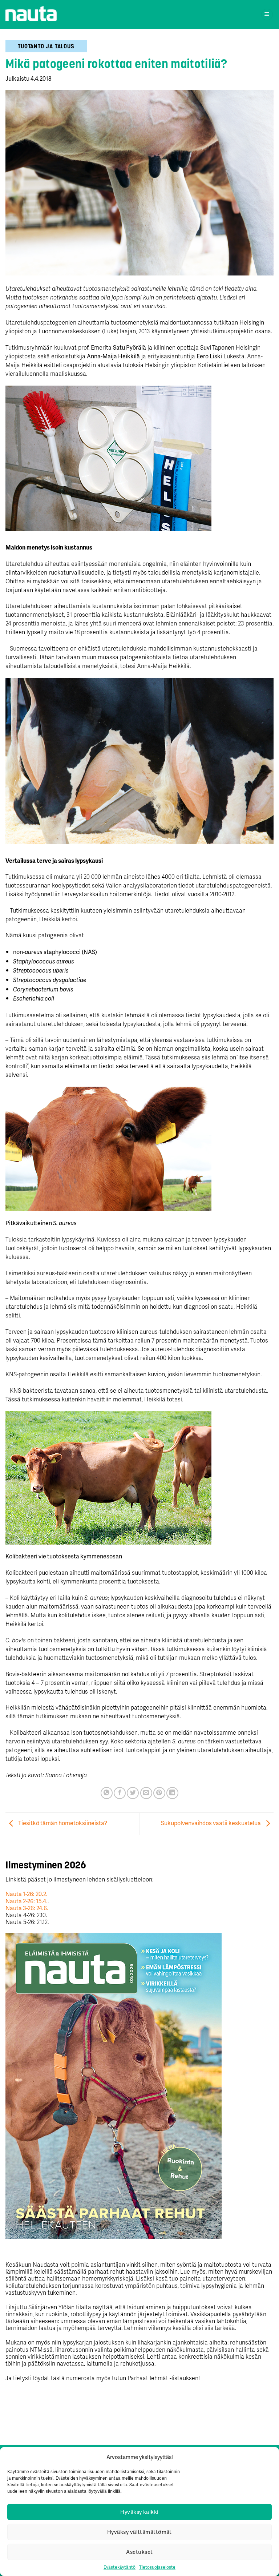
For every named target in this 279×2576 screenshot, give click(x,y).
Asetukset (139, 2552)
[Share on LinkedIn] (172, 1793)
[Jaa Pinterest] (159, 1793)
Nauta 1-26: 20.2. (27, 1894)
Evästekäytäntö (120, 2567)
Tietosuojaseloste (157, 2567)
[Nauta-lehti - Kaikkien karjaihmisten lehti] (31, 14)
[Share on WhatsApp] (107, 1793)
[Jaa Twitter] (133, 1793)
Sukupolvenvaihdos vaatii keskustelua (211, 1823)
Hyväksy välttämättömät (139, 2532)
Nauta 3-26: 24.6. (27, 1908)
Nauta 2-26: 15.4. (27, 1901)
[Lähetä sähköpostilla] (146, 1793)
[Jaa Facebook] (120, 1793)
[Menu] (267, 15)
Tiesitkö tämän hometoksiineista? (62, 1823)
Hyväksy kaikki (139, 2512)
